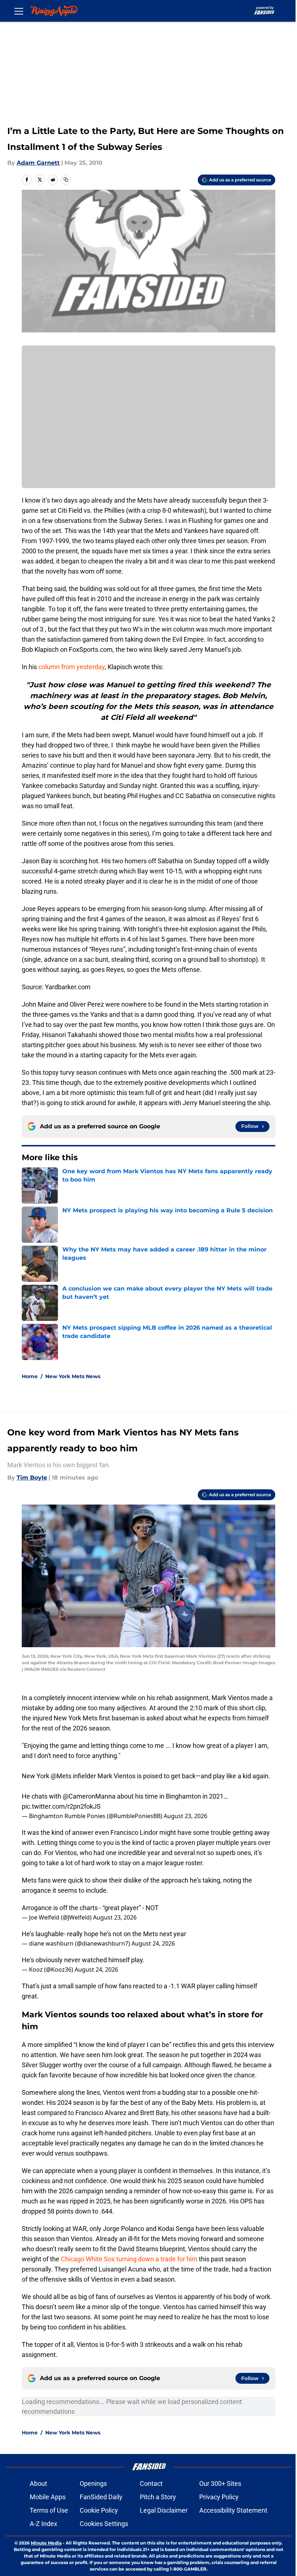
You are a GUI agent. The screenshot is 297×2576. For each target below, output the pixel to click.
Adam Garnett (38, 163)
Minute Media (46, 2543)
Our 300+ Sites (220, 2483)
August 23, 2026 (185, 1816)
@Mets (61, 1776)
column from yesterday (72, 667)
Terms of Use (49, 2510)
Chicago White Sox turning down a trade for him (129, 2259)
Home (30, 1376)
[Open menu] (19, 11)
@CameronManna (89, 1796)
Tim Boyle (32, 1478)
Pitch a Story (158, 2497)
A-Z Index (43, 2524)
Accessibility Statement (233, 2510)
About (38, 2483)
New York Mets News (73, 1376)
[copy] (66, 180)
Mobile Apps (48, 2497)
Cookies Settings (104, 2524)
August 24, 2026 (153, 1943)
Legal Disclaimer (164, 2510)
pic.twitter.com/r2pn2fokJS (61, 1806)
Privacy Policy (219, 2497)
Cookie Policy (99, 2510)
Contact (151, 2483)
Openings (93, 2483)
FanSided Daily (101, 2497)
